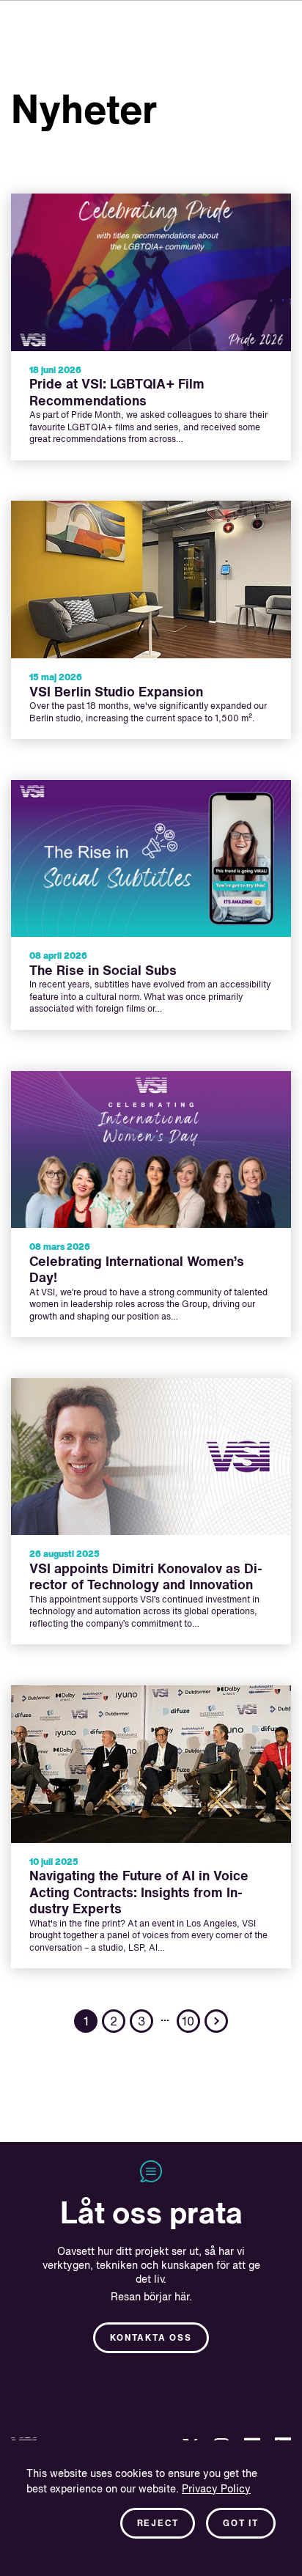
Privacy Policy (216, 2489)
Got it (241, 2524)
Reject (158, 2524)
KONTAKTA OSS (151, 2338)
